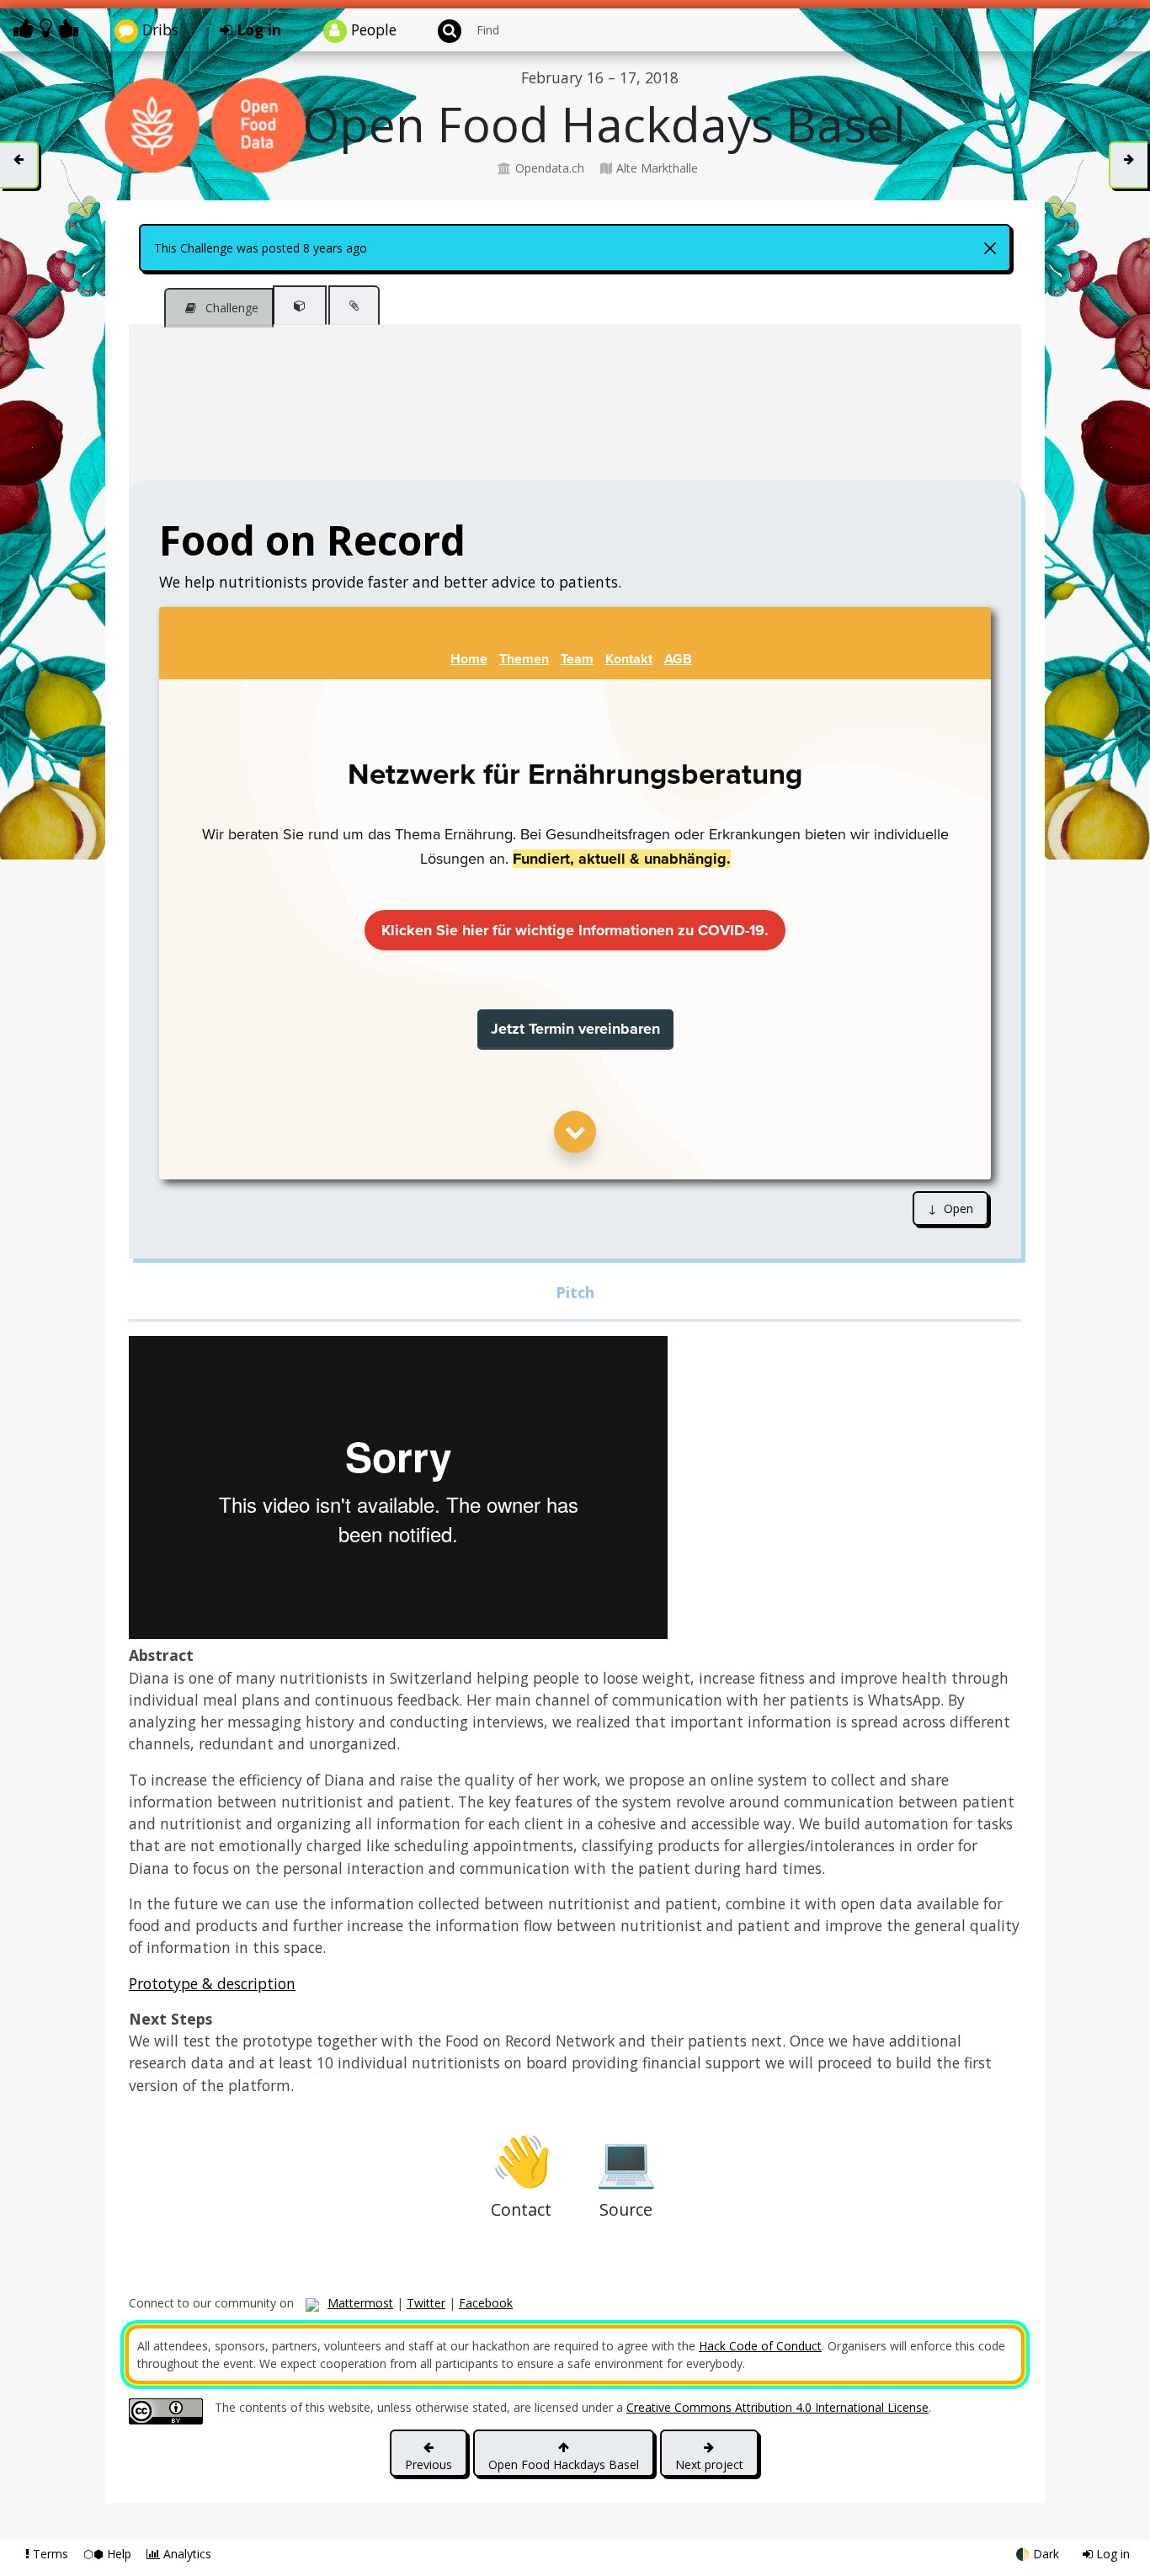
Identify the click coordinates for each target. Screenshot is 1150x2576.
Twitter (426, 2303)
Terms (51, 2554)
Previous (429, 2464)
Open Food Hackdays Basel (564, 2464)
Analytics (186, 2554)
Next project (709, 2464)
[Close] (990, 248)
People (372, 29)
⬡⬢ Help (109, 2554)
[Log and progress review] (354, 305)
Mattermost (360, 2303)
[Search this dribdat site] (442, 30)
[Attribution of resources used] (300, 305)
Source (626, 2159)
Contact (522, 2159)
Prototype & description (212, 1983)
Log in (257, 29)
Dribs (158, 29)
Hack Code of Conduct (760, 2346)
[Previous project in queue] (19, 165)
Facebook (486, 2303)
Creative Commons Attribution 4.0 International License (777, 2407)
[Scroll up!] (1120, 21)
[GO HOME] (49, 28)
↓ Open (950, 1208)
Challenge (230, 308)
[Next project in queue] (1128, 165)
